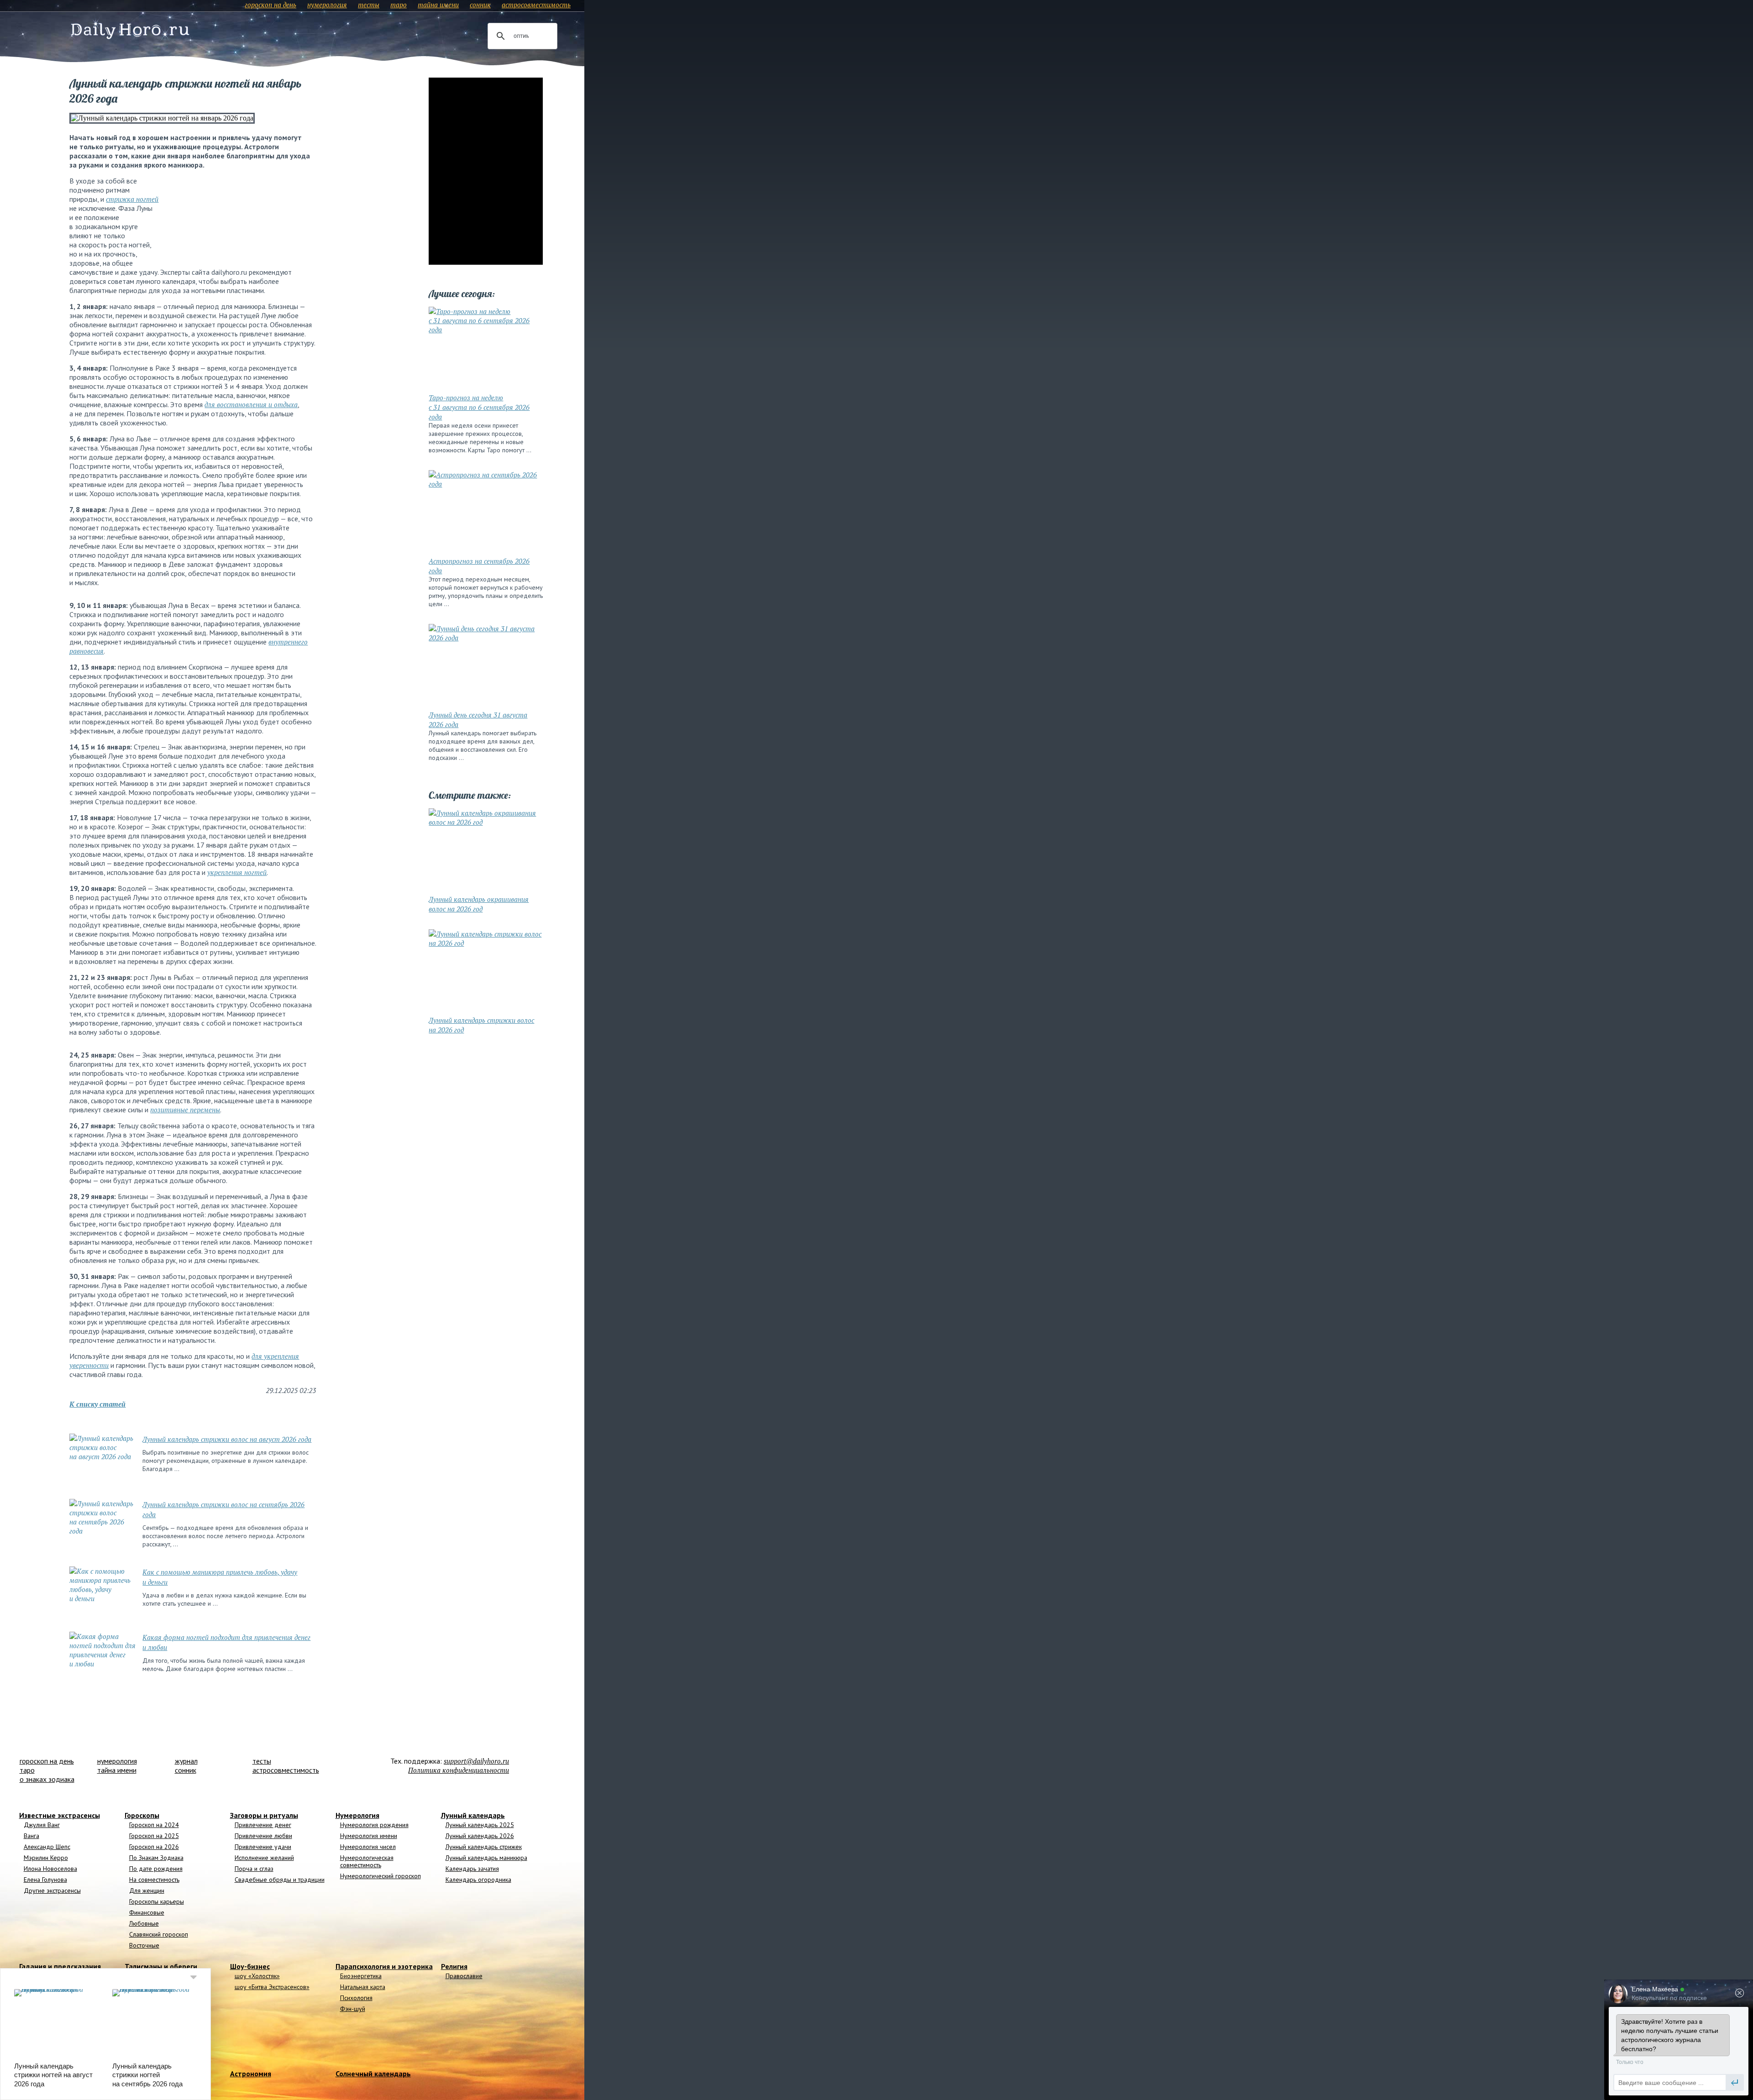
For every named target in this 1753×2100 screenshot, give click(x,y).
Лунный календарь (473, 1815)
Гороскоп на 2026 (154, 1847)
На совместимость (154, 1880)
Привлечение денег (263, 1825)
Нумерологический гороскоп (381, 1876)
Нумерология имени (369, 1836)
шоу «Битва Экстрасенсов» (272, 1987)
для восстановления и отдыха (251, 404)
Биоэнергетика (361, 1976)
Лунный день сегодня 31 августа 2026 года (478, 720)
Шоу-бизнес (250, 1966)
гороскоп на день (270, 5)
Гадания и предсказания (60, 1966)
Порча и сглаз (254, 1869)
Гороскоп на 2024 (154, 1825)
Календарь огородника (478, 1880)
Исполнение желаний (264, 1858)
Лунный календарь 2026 (480, 1836)
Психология (356, 1998)
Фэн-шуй (353, 2009)
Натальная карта (363, 1987)
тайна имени (438, 5)
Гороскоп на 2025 (154, 1836)
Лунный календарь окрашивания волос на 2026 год (479, 904)
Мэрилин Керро (46, 1858)
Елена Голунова (45, 1880)
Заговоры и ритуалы (264, 1815)
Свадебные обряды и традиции (280, 1880)
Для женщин (147, 1891)
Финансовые (147, 1912)
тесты (369, 5)
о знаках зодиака (47, 1779)
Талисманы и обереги (161, 1966)
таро (399, 5)
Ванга (31, 1836)
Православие (464, 1976)
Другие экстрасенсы (52, 1891)
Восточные (144, 1945)
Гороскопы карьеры (157, 1901)
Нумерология (357, 1815)
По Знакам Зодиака (156, 1858)
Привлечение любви (263, 1836)
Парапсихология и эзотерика (384, 1966)
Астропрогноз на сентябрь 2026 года (479, 566)
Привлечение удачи (263, 1847)
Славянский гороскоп (159, 1934)
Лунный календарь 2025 (480, 1825)
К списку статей (97, 1404)
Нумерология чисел (368, 1847)
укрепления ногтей (237, 872)
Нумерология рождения (374, 1825)
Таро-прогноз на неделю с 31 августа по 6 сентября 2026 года (479, 407)
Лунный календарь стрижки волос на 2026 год (481, 1025)
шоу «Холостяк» (257, 1976)
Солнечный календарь (373, 2074)
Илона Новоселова (50, 1869)
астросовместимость (536, 5)
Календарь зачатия (472, 1869)
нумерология (327, 5)
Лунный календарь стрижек (484, 1847)
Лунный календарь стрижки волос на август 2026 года (227, 1439)
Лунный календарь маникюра (486, 1858)
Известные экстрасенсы (60, 1815)
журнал (186, 1761)
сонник (480, 5)
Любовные (144, 1923)
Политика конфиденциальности (459, 1770)
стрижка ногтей (132, 199)
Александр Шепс (47, 1847)
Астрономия (251, 2074)
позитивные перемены (185, 1110)
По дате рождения (156, 1869)
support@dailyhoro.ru (476, 1761)
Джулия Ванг (42, 1825)
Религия (454, 1966)
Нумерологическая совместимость (367, 1861)
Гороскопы (142, 1815)
